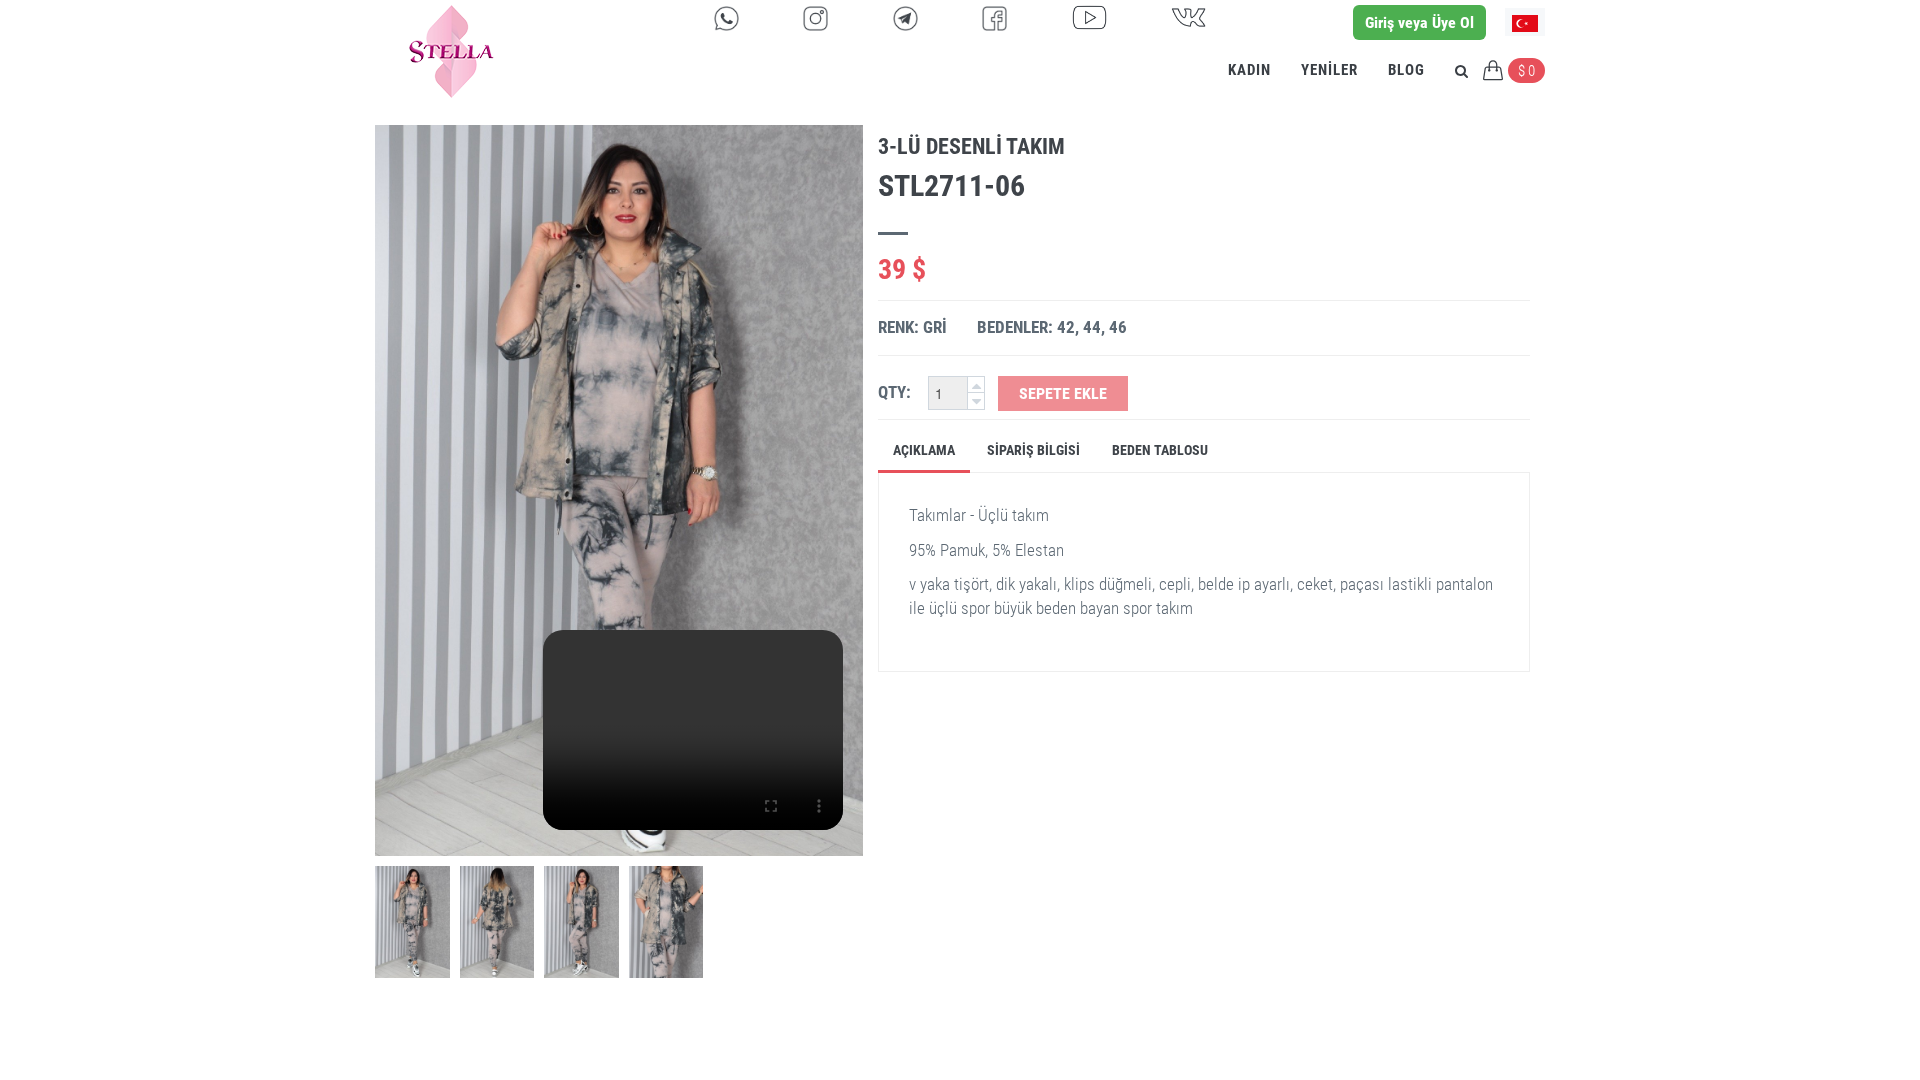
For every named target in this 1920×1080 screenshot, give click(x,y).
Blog (1406, 70)
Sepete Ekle (1063, 393)
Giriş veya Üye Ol (1419, 22)
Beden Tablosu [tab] (1160, 450)
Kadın (1249, 70)
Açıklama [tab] (924, 450)
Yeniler (1329, 70)
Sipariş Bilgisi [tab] (1033, 450)
